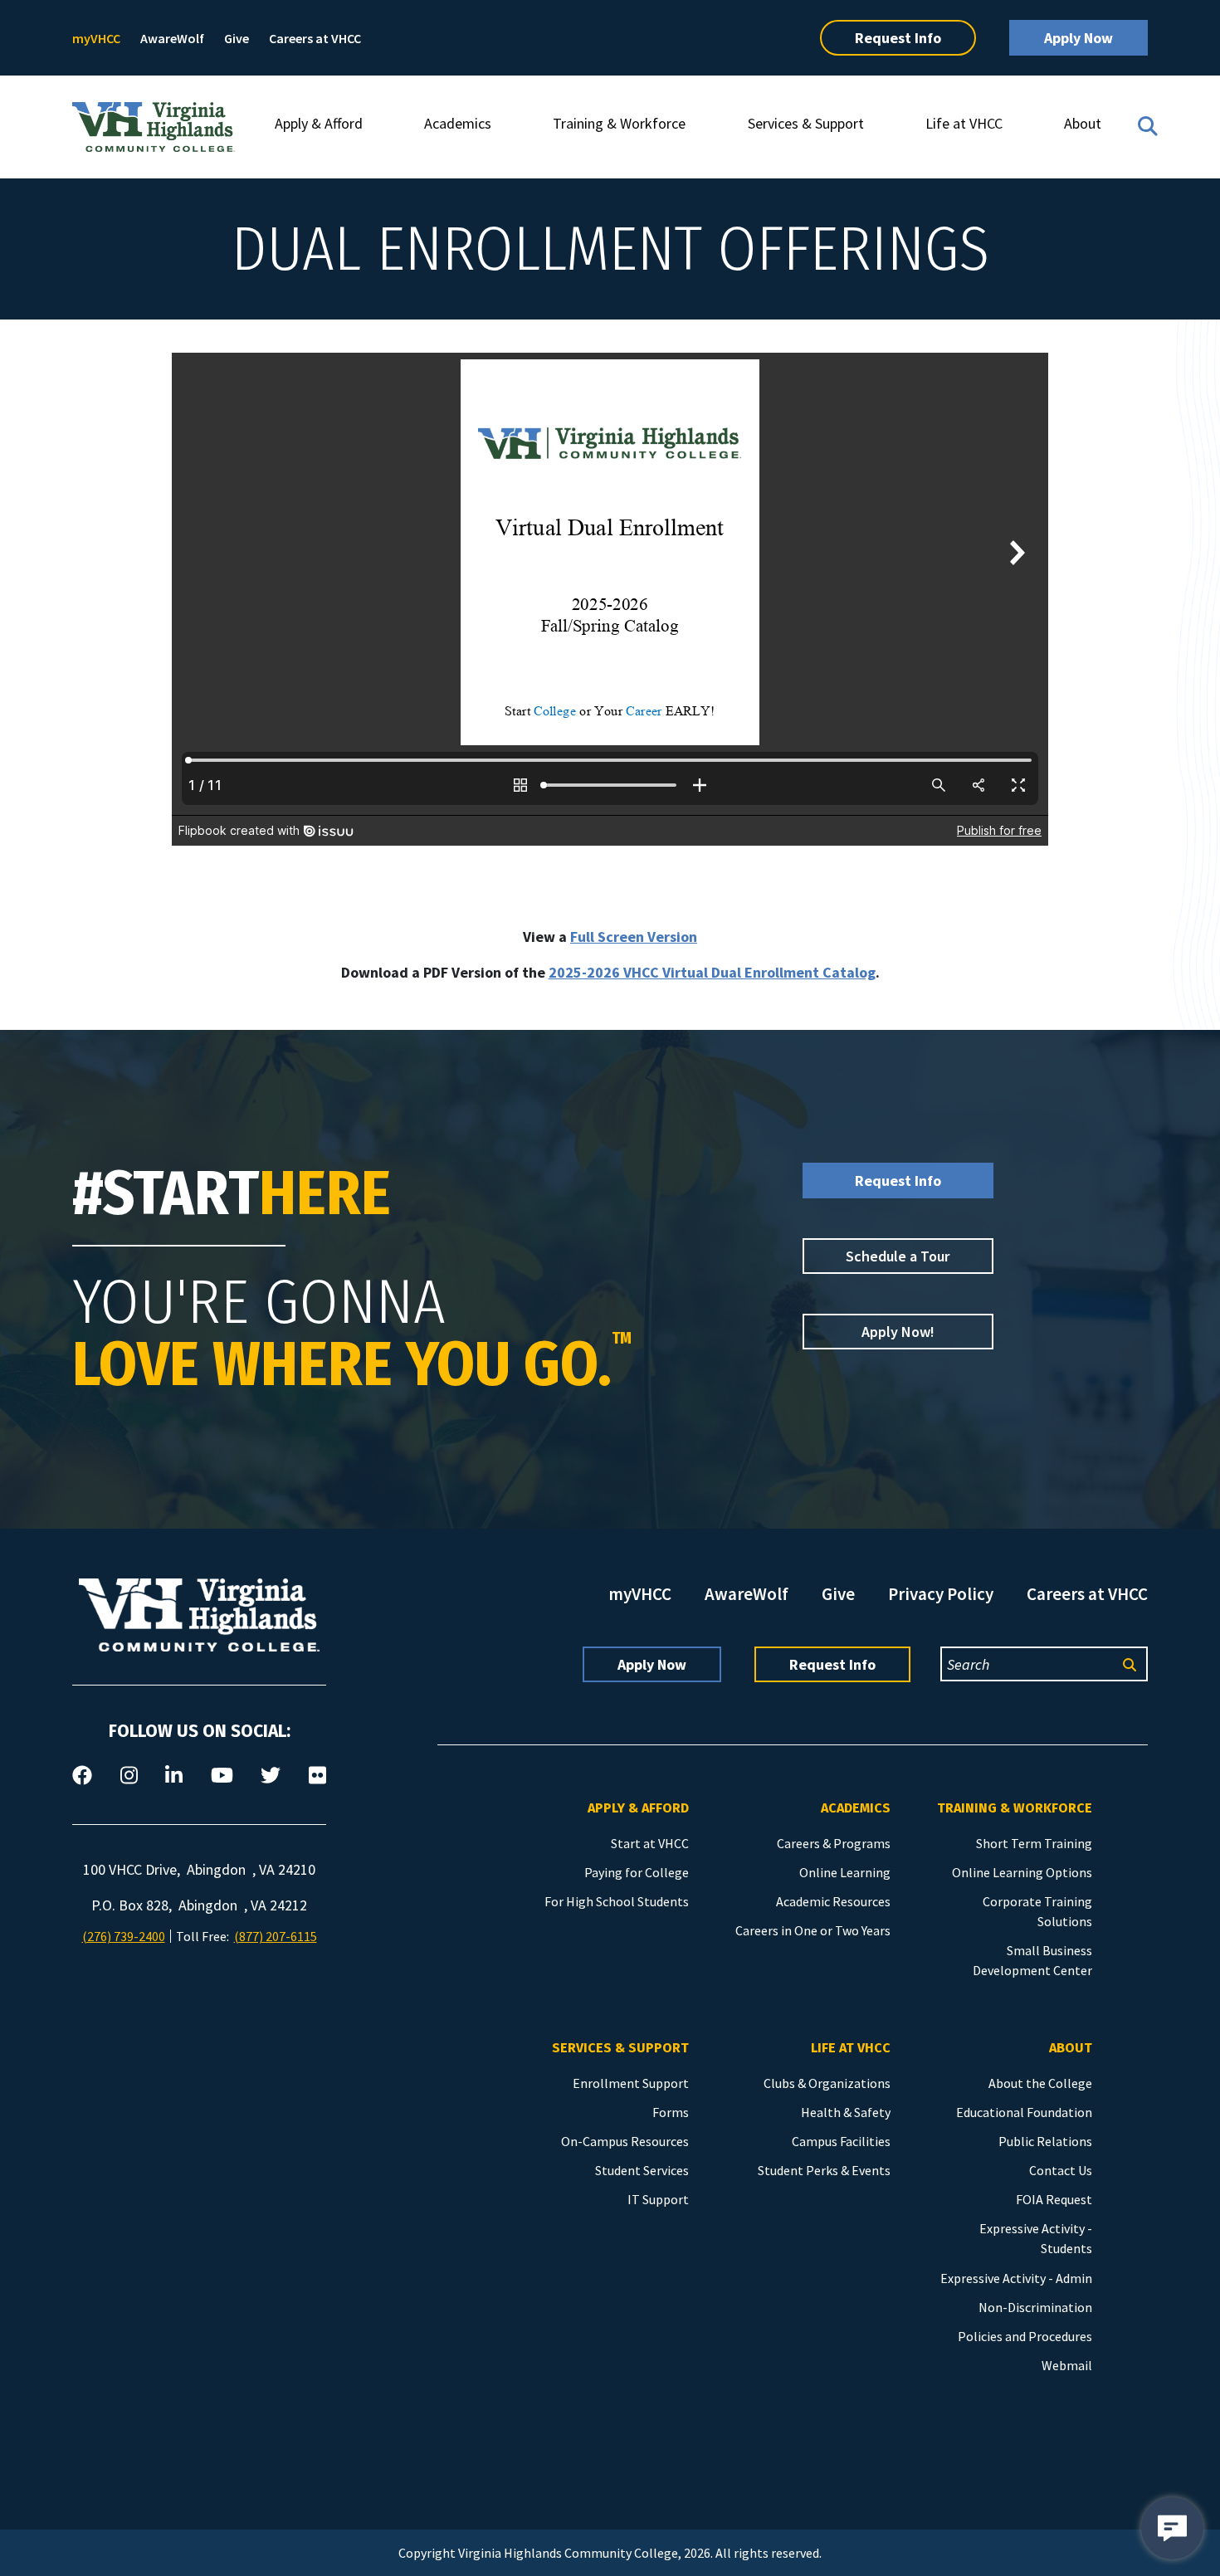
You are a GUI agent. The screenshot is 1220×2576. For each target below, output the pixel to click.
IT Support (658, 2199)
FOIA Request (1054, 2199)
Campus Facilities (841, 2141)
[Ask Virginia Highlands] (1172, 2528)
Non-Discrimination (1035, 2307)
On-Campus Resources (625, 2141)
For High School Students (617, 1901)
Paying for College (637, 1872)
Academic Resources (833, 1901)
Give (237, 38)
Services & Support (806, 123)
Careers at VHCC (315, 38)
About (1083, 123)
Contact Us (1061, 2170)
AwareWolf (172, 38)
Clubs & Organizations (827, 2083)
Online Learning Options (1022, 1872)
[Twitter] (271, 1776)
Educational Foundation (1024, 2112)
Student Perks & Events (824, 2170)
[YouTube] (222, 1776)
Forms (671, 2112)
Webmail (1067, 2365)
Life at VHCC (964, 123)
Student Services (642, 2170)
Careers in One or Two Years (813, 1930)
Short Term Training (1034, 1843)
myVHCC (96, 38)
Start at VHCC (650, 1843)
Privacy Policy (941, 1594)
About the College (1040, 2083)
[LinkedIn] (174, 1776)
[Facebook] (82, 1776)
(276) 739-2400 (124, 1936)
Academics (458, 123)
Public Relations (1045, 2141)
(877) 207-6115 (276, 1936)
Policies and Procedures (1025, 2336)
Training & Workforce (619, 123)
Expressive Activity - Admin (1016, 2278)
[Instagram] (129, 1776)
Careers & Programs (834, 1843)
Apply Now (1078, 38)
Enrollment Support (631, 2083)
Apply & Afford (319, 123)
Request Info (898, 38)
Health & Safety (846, 2112)
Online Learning (845, 1872)
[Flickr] (317, 1776)
